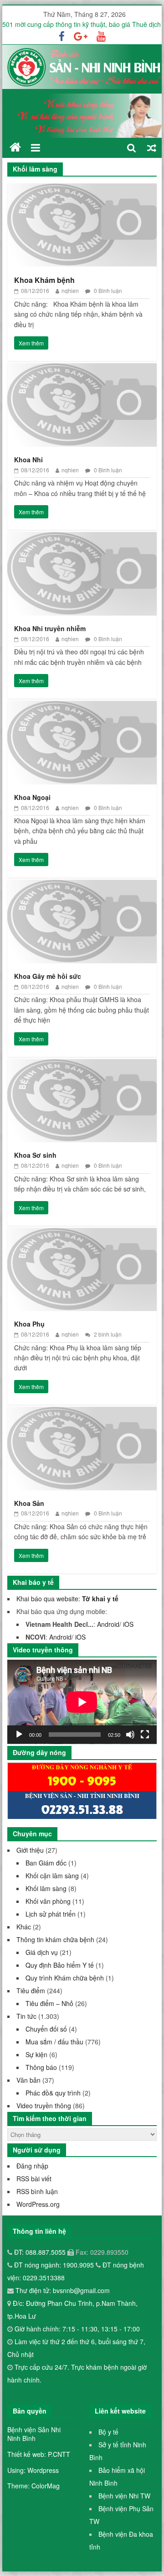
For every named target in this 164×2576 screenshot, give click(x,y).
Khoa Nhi (28, 460)
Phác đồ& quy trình (53, 2093)
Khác (24, 1927)
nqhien (70, 290)
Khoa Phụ (29, 1324)
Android (108, 1624)
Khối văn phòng (48, 1901)
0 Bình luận (107, 290)
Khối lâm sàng (46, 1888)
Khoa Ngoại (32, 797)
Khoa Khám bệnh (44, 280)
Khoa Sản (29, 1503)
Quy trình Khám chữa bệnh (65, 1978)
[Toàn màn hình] (145, 1735)
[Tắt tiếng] (130, 1735)
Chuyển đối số (46, 2029)
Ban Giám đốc (46, 1863)
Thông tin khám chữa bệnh (55, 1939)
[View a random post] (152, 148)
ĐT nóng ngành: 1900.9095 (55, 2265)
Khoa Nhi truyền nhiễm (50, 628)
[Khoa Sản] (82, 1413)
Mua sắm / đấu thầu (54, 2042)
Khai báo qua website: (67, 1599)
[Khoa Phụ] (82, 1234)
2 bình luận (107, 1334)
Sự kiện (36, 2054)
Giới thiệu (30, 1850)
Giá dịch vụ (42, 1952)
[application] (82, 1702)
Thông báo (41, 2067)
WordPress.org (38, 2204)
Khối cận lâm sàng (52, 1876)
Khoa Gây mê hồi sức (48, 976)
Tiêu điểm (31, 1991)
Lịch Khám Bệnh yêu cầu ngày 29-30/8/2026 (67, 24)
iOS (128, 1624)
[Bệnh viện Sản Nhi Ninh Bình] (15, 147)
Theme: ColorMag (33, 2486)
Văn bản (28, 2080)
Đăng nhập (32, 2166)
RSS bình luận (37, 2191)
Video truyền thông (44, 2106)
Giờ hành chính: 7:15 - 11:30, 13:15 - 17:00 (77, 2329)
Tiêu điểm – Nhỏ (49, 2003)
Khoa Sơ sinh (35, 1155)
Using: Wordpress (33, 2470)
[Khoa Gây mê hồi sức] (82, 886)
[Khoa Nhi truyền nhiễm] (82, 538)
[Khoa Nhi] (82, 369)
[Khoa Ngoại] (82, 707)
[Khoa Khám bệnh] (82, 189)
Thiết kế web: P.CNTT (39, 2454)
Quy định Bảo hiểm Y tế (60, 1965)
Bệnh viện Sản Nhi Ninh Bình (34, 2434)
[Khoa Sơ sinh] (82, 1065)
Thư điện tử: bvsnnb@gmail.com (62, 2290)
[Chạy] (19, 1735)
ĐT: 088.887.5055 (41, 2252)
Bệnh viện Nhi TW (124, 2496)
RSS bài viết (34, 2179)
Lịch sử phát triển (51, 1914)
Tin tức (26, 2016)
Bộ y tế (108, 2432)
